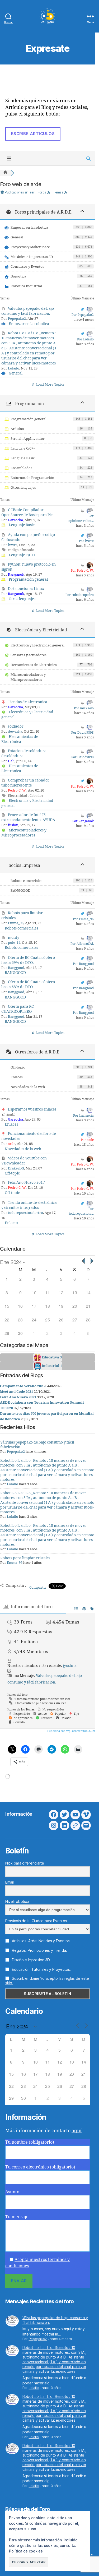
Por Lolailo (85, 339)
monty (14, 938)
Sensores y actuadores (29, 655)
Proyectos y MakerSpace (30, 247)
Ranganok (16, 575)
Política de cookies (26, 2551)
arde (12, 1144)
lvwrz (13, 545)
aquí (77, 2131)
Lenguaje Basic (23, 458)
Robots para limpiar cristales (25, 1558)
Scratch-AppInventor (28, 439)
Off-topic (18, 1067)
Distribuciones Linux (26, 589)
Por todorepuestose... (81, 1211)
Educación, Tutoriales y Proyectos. (41, 1969)
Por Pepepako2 (83, 315)
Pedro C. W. (17, 790)
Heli (11, 761)
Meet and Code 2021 (16, 1392)
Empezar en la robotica (29, 228)
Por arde (87, 1140)
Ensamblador (21, 468)
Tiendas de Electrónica (28, 702)
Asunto (12, 2192)
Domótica (18, 276)
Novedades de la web (28, 1087)
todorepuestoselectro (25, 1213)
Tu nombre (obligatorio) (30, 2142)
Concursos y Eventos (27, 267)
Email (10, 1882)
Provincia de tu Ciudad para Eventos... (38, 1921)
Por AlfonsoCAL (82, 944)
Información (19, 1814)
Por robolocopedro (80, 595)
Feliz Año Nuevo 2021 (18, 1397)
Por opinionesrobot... (81, 519)
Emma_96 (16, 923)
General (17, 237)
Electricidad (18, 796)
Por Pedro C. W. (82, 571)
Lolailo (14, 368)
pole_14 (14, 943)
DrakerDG (16, 1168)
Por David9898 (82, 733)
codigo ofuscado (21, 550)
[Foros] (5, 173)
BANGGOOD (20, 891)
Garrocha (15, 520)
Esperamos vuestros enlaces (32, 1109)
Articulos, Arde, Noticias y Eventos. (41, 1941)
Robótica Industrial (26, 286)
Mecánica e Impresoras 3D (32, 257)
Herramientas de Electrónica (34, 665)
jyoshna (70, 1666)
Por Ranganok (83, 821)
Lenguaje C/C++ (23, 448)
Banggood (16, 968)
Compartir (38, 1588)
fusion (13, 825)
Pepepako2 (17, 319)
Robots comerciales (26, 881)
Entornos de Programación (32, 478)
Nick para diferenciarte (25, 1863)
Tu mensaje (17, 2217)
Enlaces (17, 1077)
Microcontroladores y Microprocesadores (28, 677)
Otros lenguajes (23, 488)
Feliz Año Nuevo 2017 (26, 1183)
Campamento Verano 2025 (22, 1386)
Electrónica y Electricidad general (37, 645)
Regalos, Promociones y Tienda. (39, 1950)
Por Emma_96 (83, 919)
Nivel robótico (17, 1901)
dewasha (15, 732)
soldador (16, 726)
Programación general (29, 419)
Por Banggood (83, 964)
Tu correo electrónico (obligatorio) (40, 2167)
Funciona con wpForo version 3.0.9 (71, 1731)
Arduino (17, 429)
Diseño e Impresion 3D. (31, 1960)
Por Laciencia (83, 1116)
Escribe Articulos (33, 134)
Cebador (36, 796)
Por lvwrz (86, 541)
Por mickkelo (84, 708)
